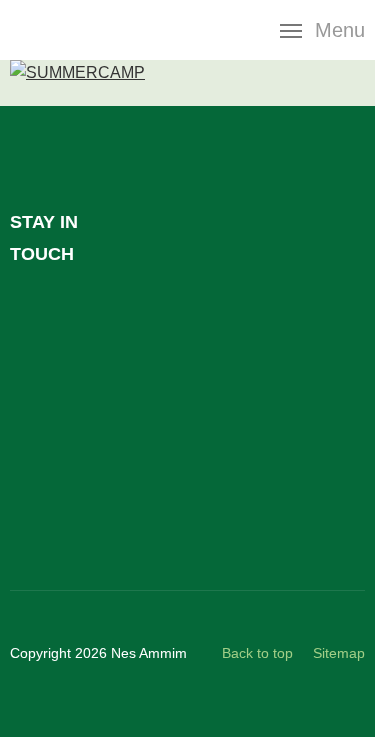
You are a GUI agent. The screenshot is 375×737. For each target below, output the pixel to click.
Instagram (32, 495)
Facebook (32, 315)
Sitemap (339, 653)
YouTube (32, 435)
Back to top (257, 653)
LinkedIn (32, 375)
